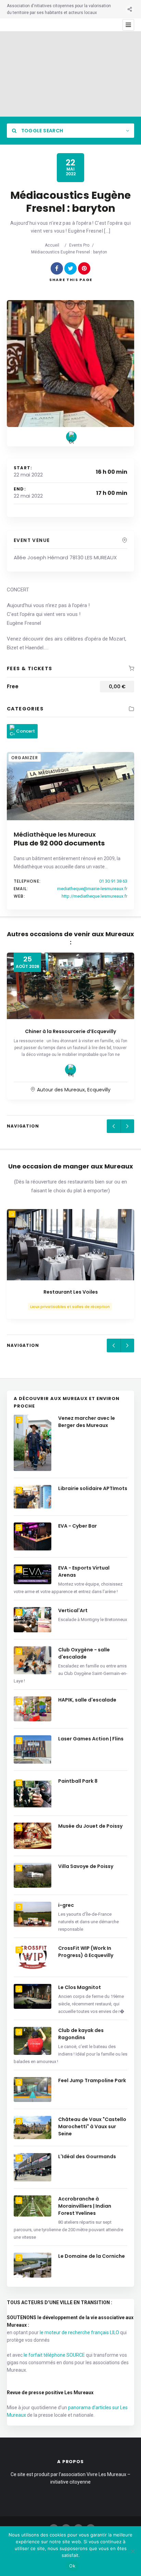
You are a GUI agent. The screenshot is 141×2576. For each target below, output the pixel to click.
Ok (72, 2566)
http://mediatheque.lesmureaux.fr (94, 896)
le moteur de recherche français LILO (79, 2332)
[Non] (132, 2551)
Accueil (52, 245)
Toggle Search (41, 131)
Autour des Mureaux (61, 1090)
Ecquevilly (99, 1090)
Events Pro (79, 245)
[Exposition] (70, 1070)
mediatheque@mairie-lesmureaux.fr (92, 889)
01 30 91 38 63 (113, 881)
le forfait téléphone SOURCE (54, 2355)
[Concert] (71, 437)
